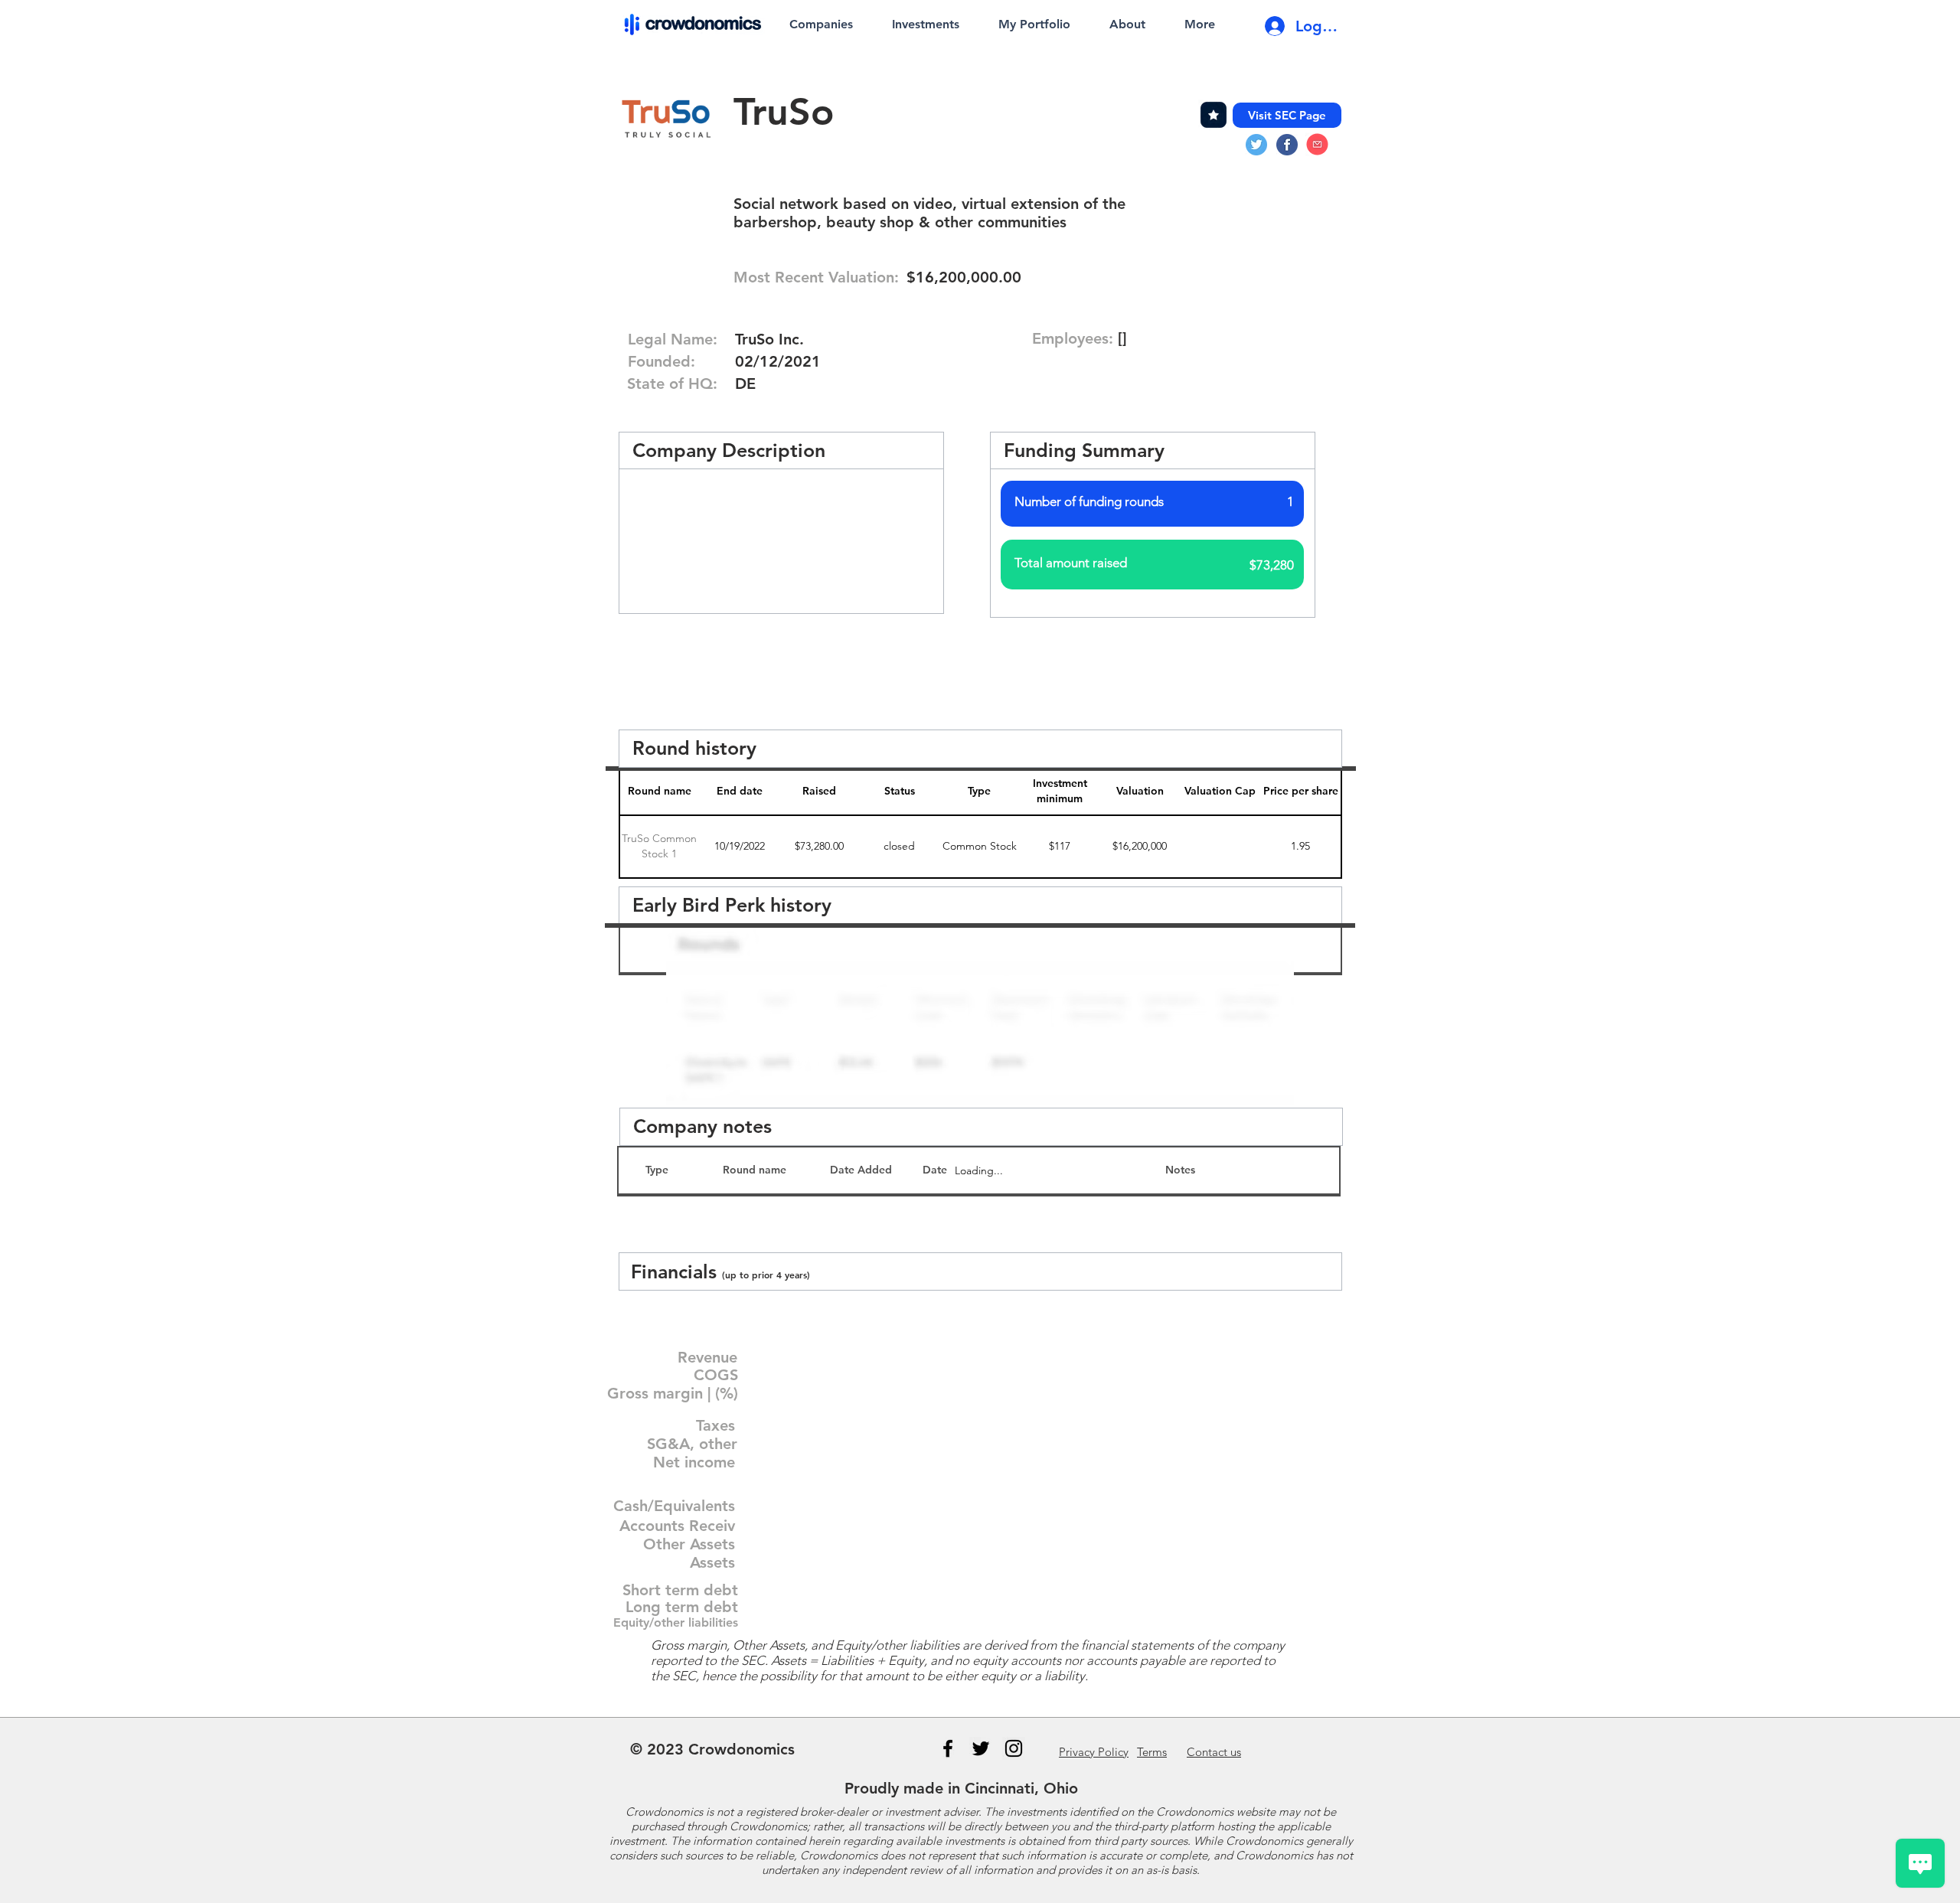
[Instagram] (1014, 1748)
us (1214, 1752)
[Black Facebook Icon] (948, 1748)
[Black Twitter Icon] (981, 1748)
